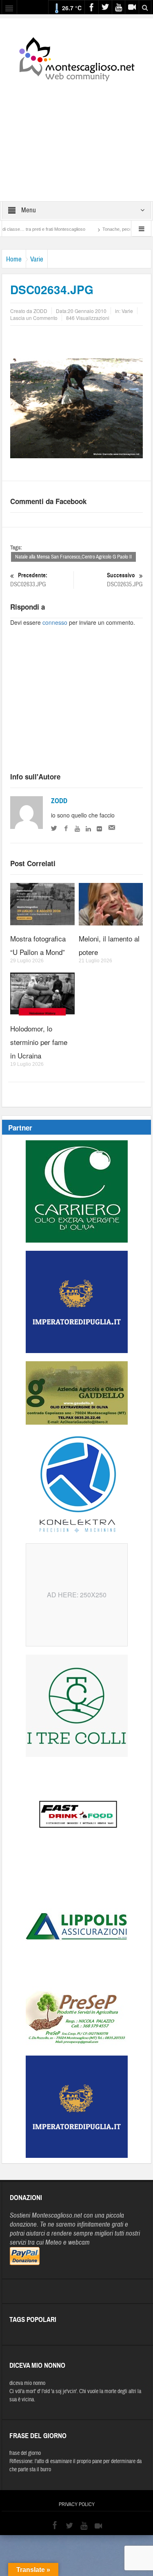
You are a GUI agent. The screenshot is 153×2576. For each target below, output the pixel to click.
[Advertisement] (77, 136)
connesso (55, 622)
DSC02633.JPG (29, 580)
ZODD (59, 801)
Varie (37, 259)
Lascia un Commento (34, 318)
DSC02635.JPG (125, 580)
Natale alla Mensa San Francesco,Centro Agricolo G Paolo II (73, 557)
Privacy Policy (77, 2504)
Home (14, 259)
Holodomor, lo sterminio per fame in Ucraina (39, 1042)
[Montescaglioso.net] (77, 58)
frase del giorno (25, 2453)
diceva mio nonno (27, 2383)
